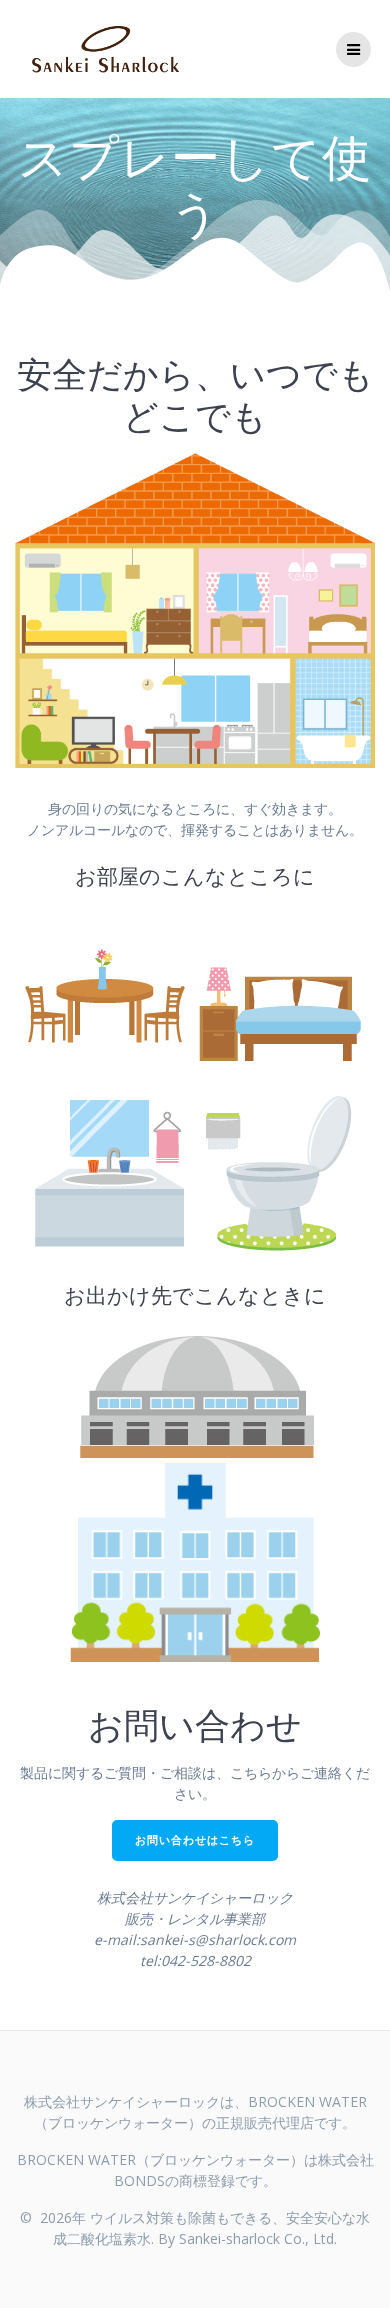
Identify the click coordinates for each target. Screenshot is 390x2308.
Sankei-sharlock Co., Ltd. (258, 2238)
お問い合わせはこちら (195, 1840)
